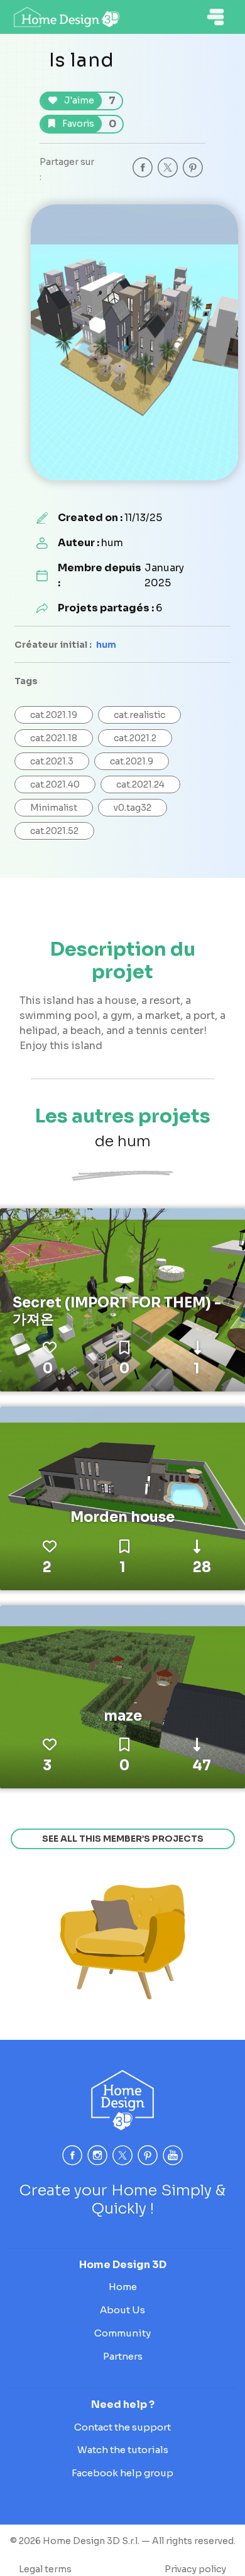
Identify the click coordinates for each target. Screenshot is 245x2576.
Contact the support (122, 2427)
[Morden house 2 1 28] (122, 1497)
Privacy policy (195, 2569)
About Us (122, 2310)
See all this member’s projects (123, 1839)
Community (122, 2333)
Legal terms (45, 2569)
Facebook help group (122, 2473)
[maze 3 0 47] (122, 1696)
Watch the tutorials (123, 2450)
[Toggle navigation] (215, 17)
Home (123, 2287)
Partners (123, 2356)
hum (106, 645)
